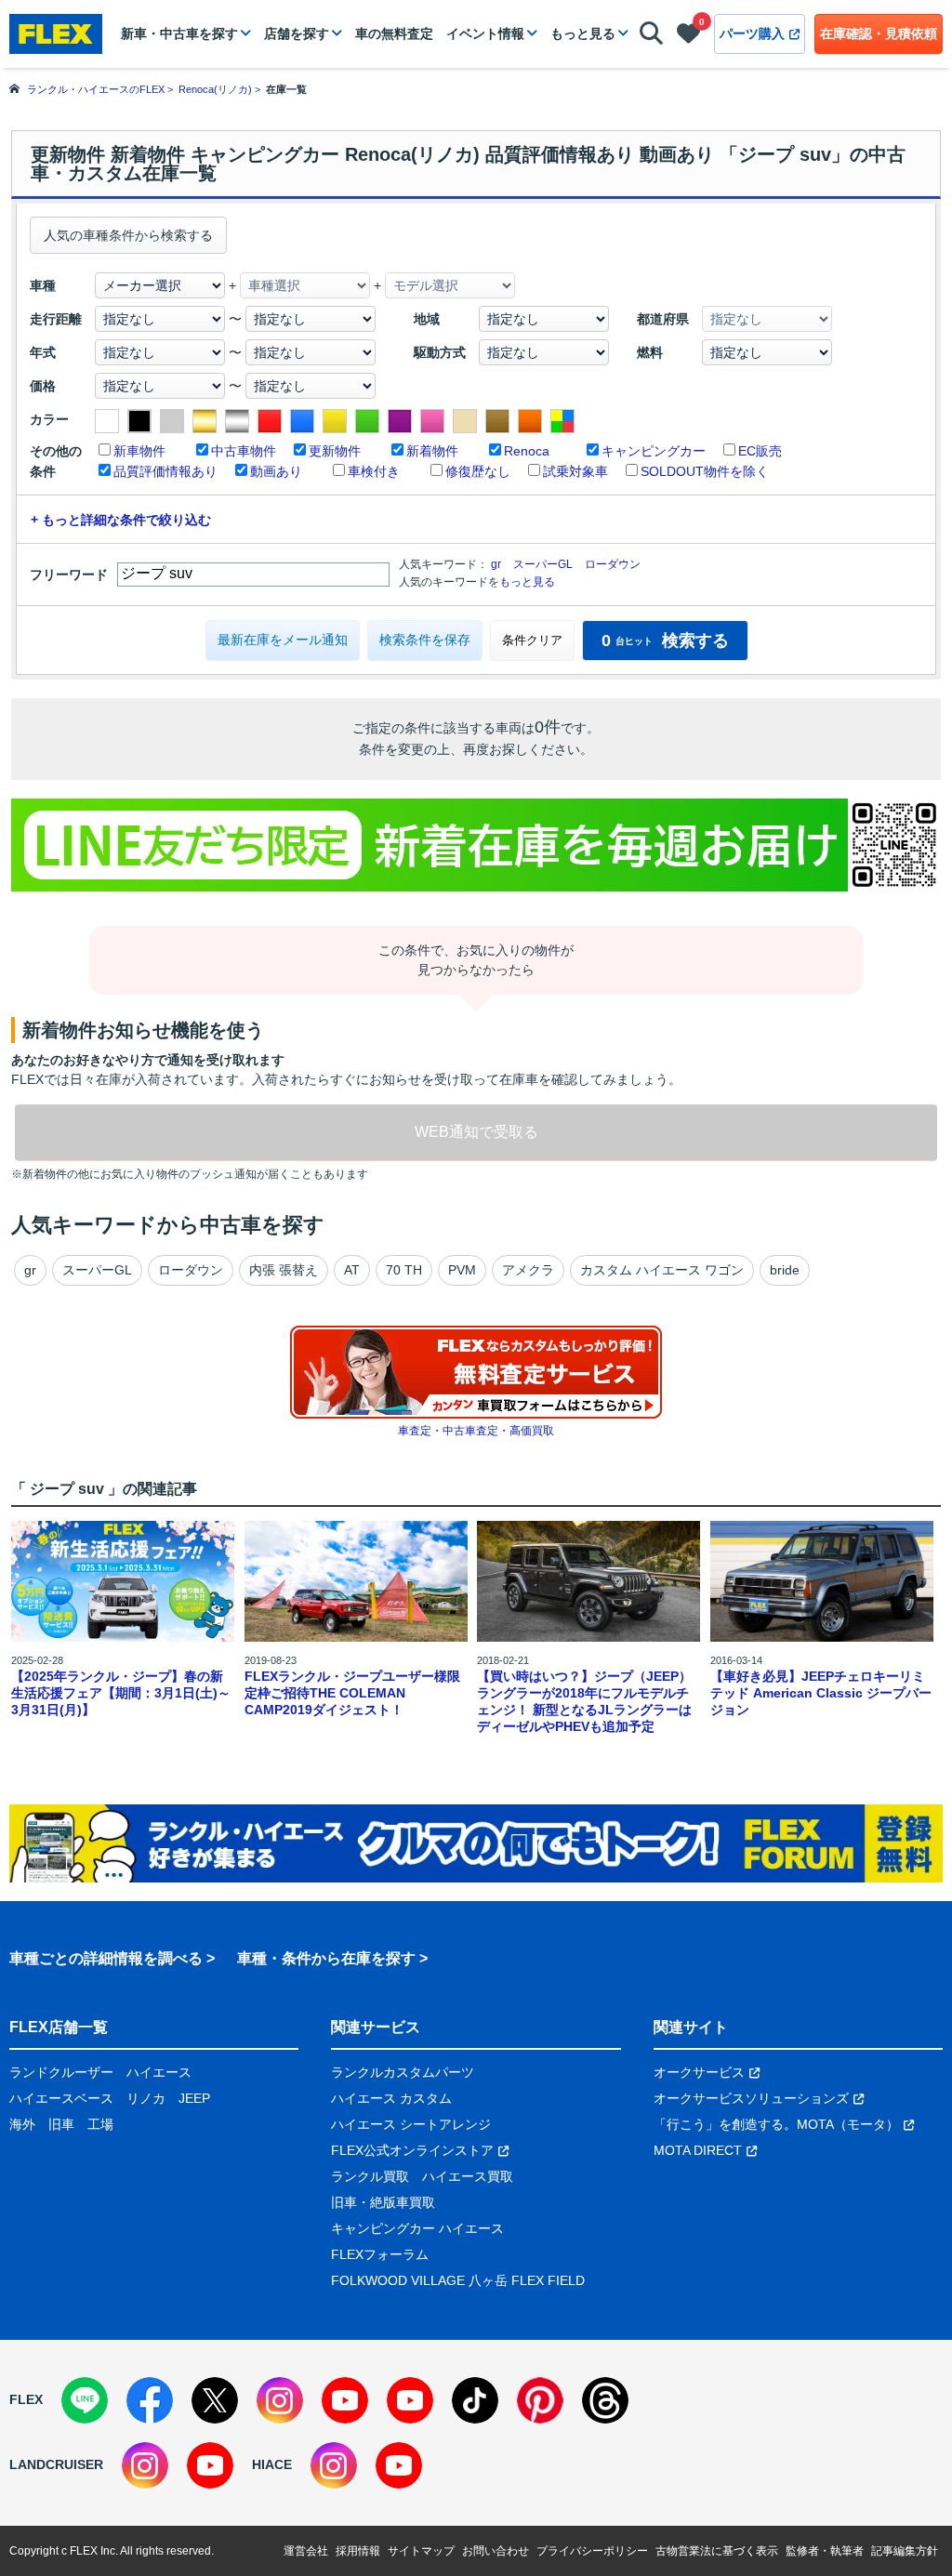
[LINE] (85, 2400)
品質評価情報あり (165, 471)
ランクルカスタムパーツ (403, 2072)
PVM (462, 1270)
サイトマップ (421, 2551)
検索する (665, 641)
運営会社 (306, 2551)
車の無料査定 (394, 33)
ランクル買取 (370, 2176)
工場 (100, 2124)
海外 (22, 2124)
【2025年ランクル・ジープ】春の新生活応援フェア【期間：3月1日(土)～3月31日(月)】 (121, 1693)
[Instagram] (280, 2400)
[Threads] (605, 2400)
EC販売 (760, 451)
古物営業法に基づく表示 (717, 2551)
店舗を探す (297, 33)
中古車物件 (244, 451)
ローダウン (613, 564)
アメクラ (528, 1270)
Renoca (527, 451)
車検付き (374, 471)
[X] (215, 2400)
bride (785, 1270)
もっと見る (583, 33)
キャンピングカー (654, 451)
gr (496, 564)
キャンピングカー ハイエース (417, 2228)
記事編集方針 (905, 2551)
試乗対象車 (575, 471)
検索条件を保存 (425, 640)
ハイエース (159, 2072)
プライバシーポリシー (592, 2551)
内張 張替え (284, 1270)
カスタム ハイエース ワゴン (662, 1270)
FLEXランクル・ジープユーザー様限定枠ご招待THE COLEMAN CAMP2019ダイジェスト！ (352, 1693)
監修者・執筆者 (825, 2551)
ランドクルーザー (61, 2072)
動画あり (276, 471)
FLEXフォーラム (380, 2254)
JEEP (194, 2098)
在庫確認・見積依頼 (879, 33)
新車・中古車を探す (179, 33)
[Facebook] (150, 2400)
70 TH (404, 1270)
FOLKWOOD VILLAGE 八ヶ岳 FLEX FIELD (458, 2280)
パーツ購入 (752, 33)
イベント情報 (485, 33)
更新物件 (335, 451)
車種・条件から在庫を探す (326, 1958)
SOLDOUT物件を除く (705, 471)
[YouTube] (345, 2400)
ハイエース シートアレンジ (411, 2124)
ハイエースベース (61, 2098)
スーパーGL (543, 564)
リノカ (146, 2098)
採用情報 (358, 2551)
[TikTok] (475, 2400)
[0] (688, 37)
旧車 (61, 2124)
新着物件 (432, 451)
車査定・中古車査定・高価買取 (476, 1431)
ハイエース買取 (468, 2176)
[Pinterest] (540, 2400)
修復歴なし (478, 471)
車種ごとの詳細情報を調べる (106, 1958)
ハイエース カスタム (391, 2098)
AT (352, 1270)
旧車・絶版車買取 (383, 2202)
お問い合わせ (496, 2551)
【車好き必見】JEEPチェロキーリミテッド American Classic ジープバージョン (821, 1693)
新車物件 (139, 451)
